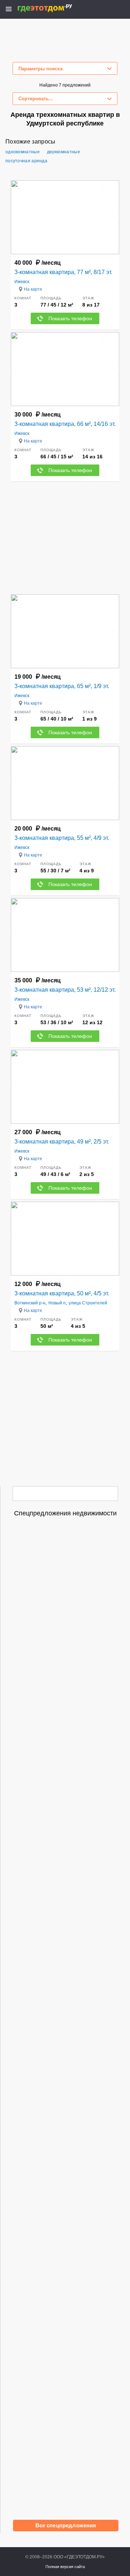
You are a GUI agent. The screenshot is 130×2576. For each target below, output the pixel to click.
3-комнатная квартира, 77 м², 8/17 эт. (63, 272)
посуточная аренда (26, 161)
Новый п (57, 1303)
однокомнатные (23, 152)
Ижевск (22, 282)
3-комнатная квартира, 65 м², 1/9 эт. (62, 686)
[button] (113, 217)
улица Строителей (88, 1303)
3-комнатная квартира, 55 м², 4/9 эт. (62, 838)
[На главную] (53, 8)
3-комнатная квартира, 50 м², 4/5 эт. (62, 1293)
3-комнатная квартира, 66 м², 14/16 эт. (65, 424)
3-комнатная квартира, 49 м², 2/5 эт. (62, 1142)
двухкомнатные (64, 152)
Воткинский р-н (30, 1303)
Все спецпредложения (66, 2525)
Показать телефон (70, 318)
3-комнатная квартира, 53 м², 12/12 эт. (65, 990)
